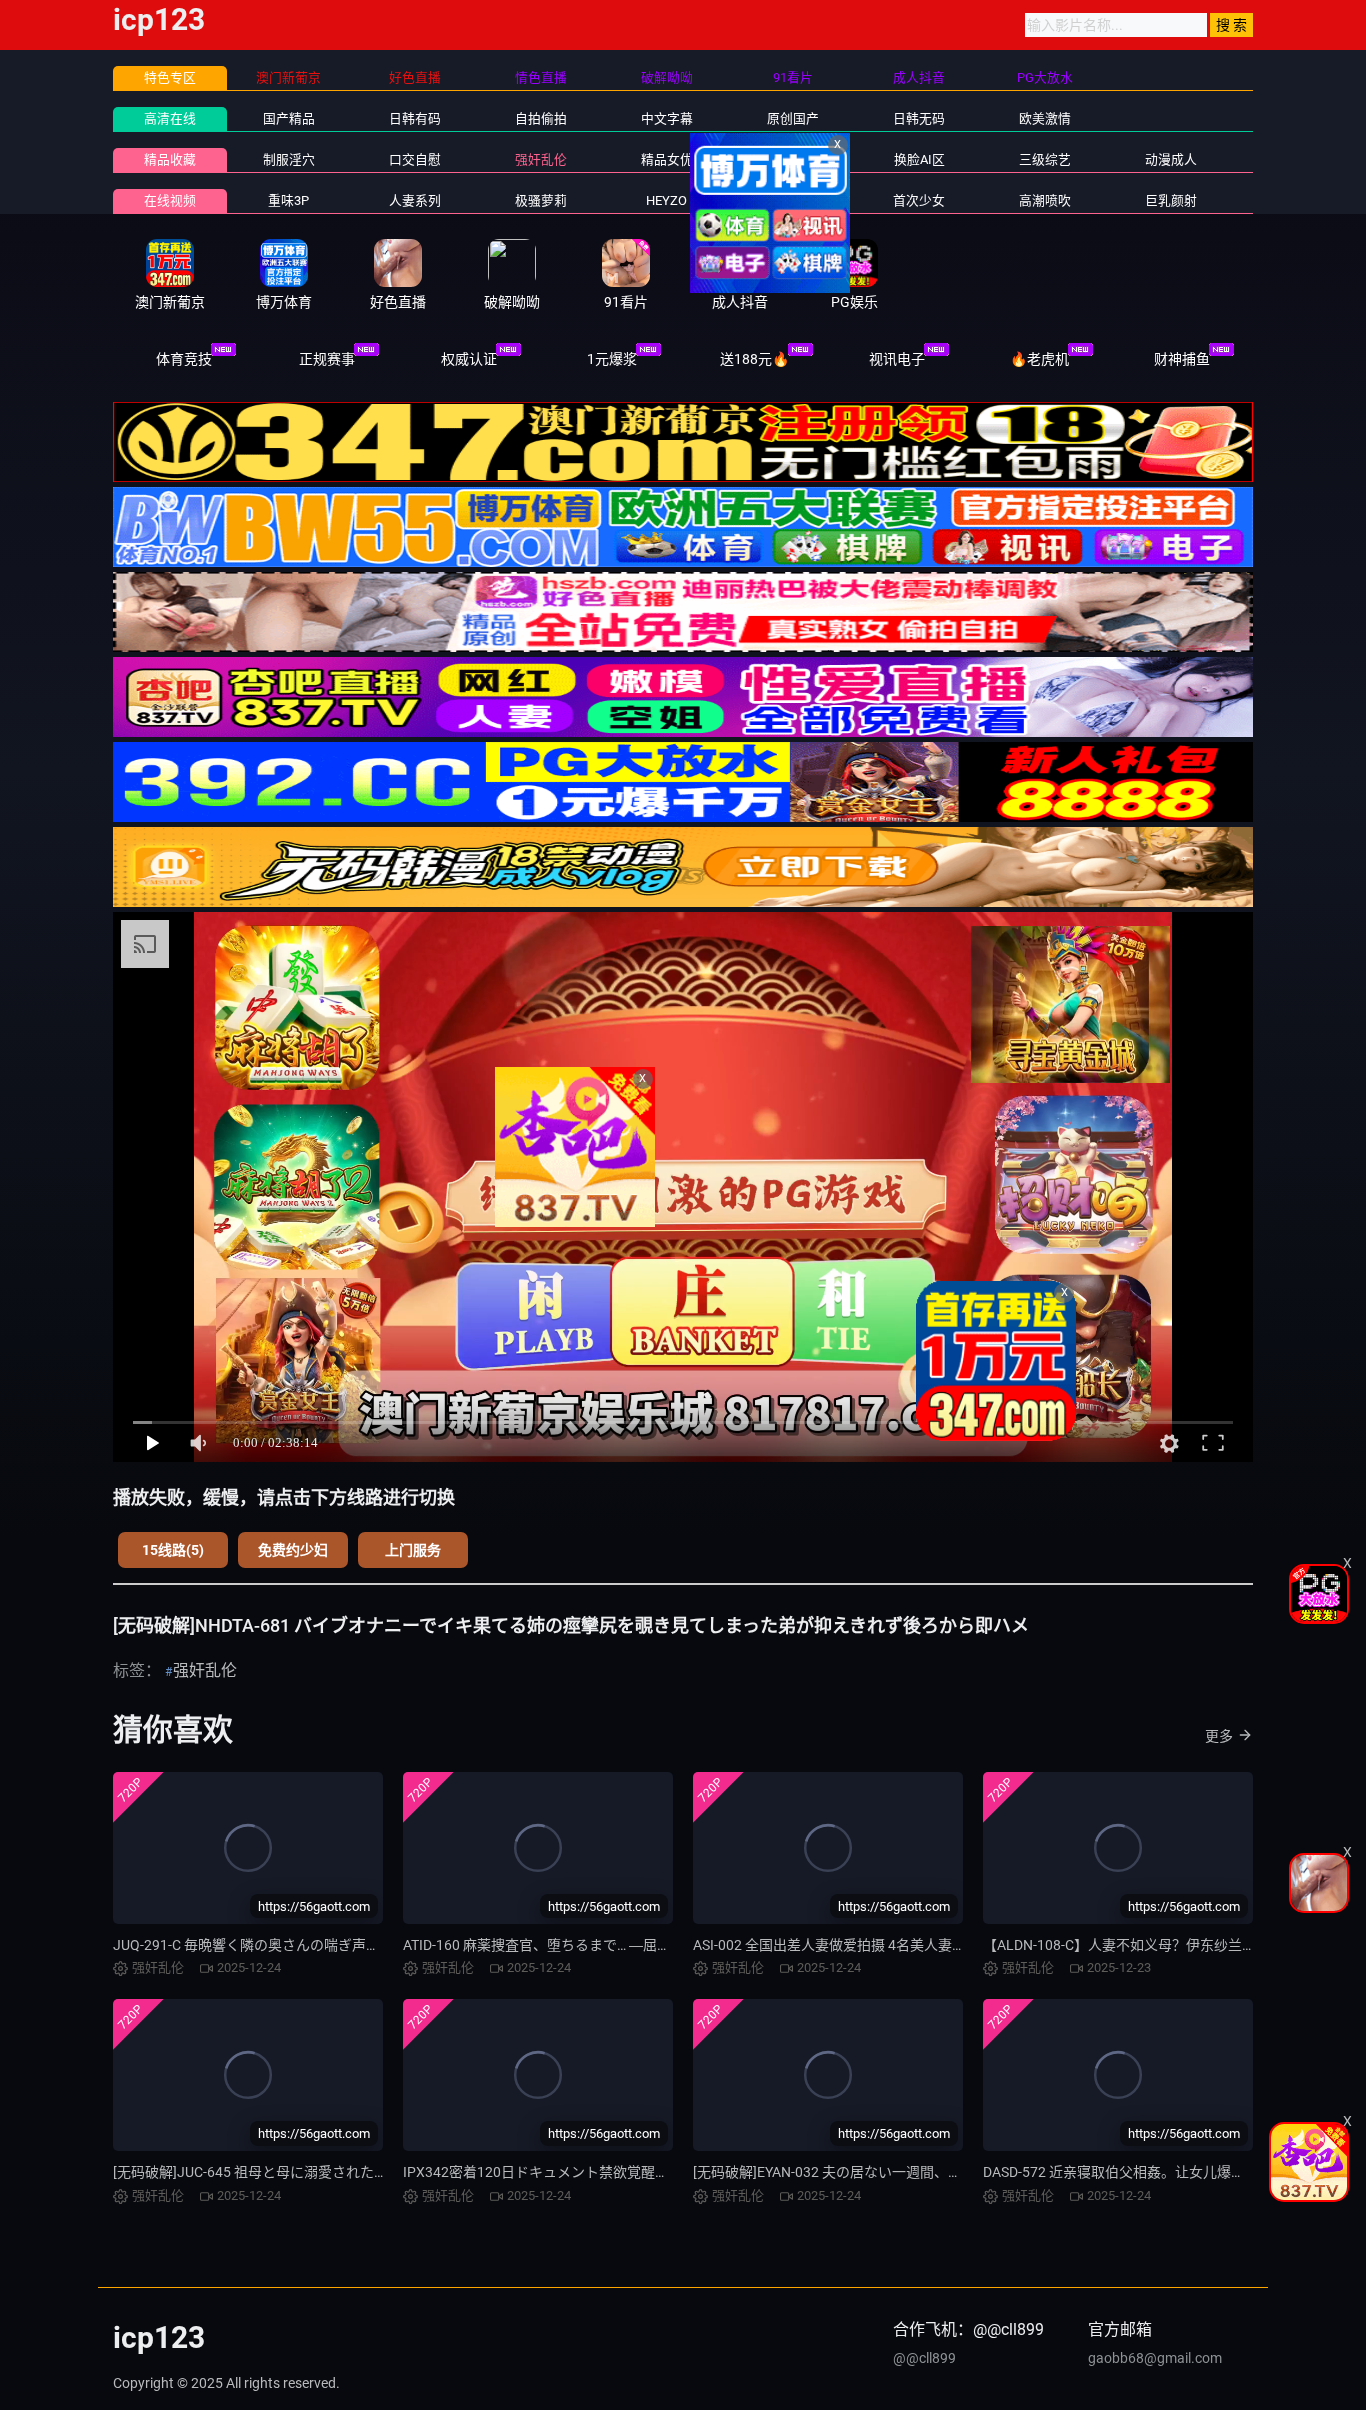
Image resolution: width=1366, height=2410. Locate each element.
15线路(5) (173, 1550)
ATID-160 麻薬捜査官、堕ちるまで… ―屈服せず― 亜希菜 (580, 1945)
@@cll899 (924, 2358)
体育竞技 (184, 359)
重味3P (288, 200)
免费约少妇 (293, 1550)
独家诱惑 (793, 200)
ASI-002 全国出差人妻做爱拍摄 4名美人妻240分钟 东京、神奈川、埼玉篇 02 (929, 1945)
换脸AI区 (919, 159)
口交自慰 (415, 159)
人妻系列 (415, 200)
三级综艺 (1045, 159)
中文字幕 (667, 118)
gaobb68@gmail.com (1155, 2358)
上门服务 (413, 1550)
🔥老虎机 (1039, 359)
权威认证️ (469, 359)
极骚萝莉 (541, 200)
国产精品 (289, 118)
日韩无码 (919, 118)
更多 (1219, 1736)
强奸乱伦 (541, 159)
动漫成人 (1171, 159)
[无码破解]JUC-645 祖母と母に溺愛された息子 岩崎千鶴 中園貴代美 (323, 2172)
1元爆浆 (612, 359)
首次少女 (919, 200)
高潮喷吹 (1045, 200)
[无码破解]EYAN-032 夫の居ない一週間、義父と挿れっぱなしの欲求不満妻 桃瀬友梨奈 (962, 2172)
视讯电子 (897, 359)
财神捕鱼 (1182, 359)
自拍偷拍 (541, 118)
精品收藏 (170, 159)
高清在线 (170, 118)
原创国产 (793, 118)
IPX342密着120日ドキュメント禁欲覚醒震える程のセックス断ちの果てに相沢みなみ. (671, 2172)
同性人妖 (793, 159)
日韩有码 (415, 118)
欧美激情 (1045, 118)
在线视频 (170, 200)
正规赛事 (327, 359)
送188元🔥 (754, 359)
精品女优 (667, 159)
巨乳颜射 (1171, 200)
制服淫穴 (289, 159)
